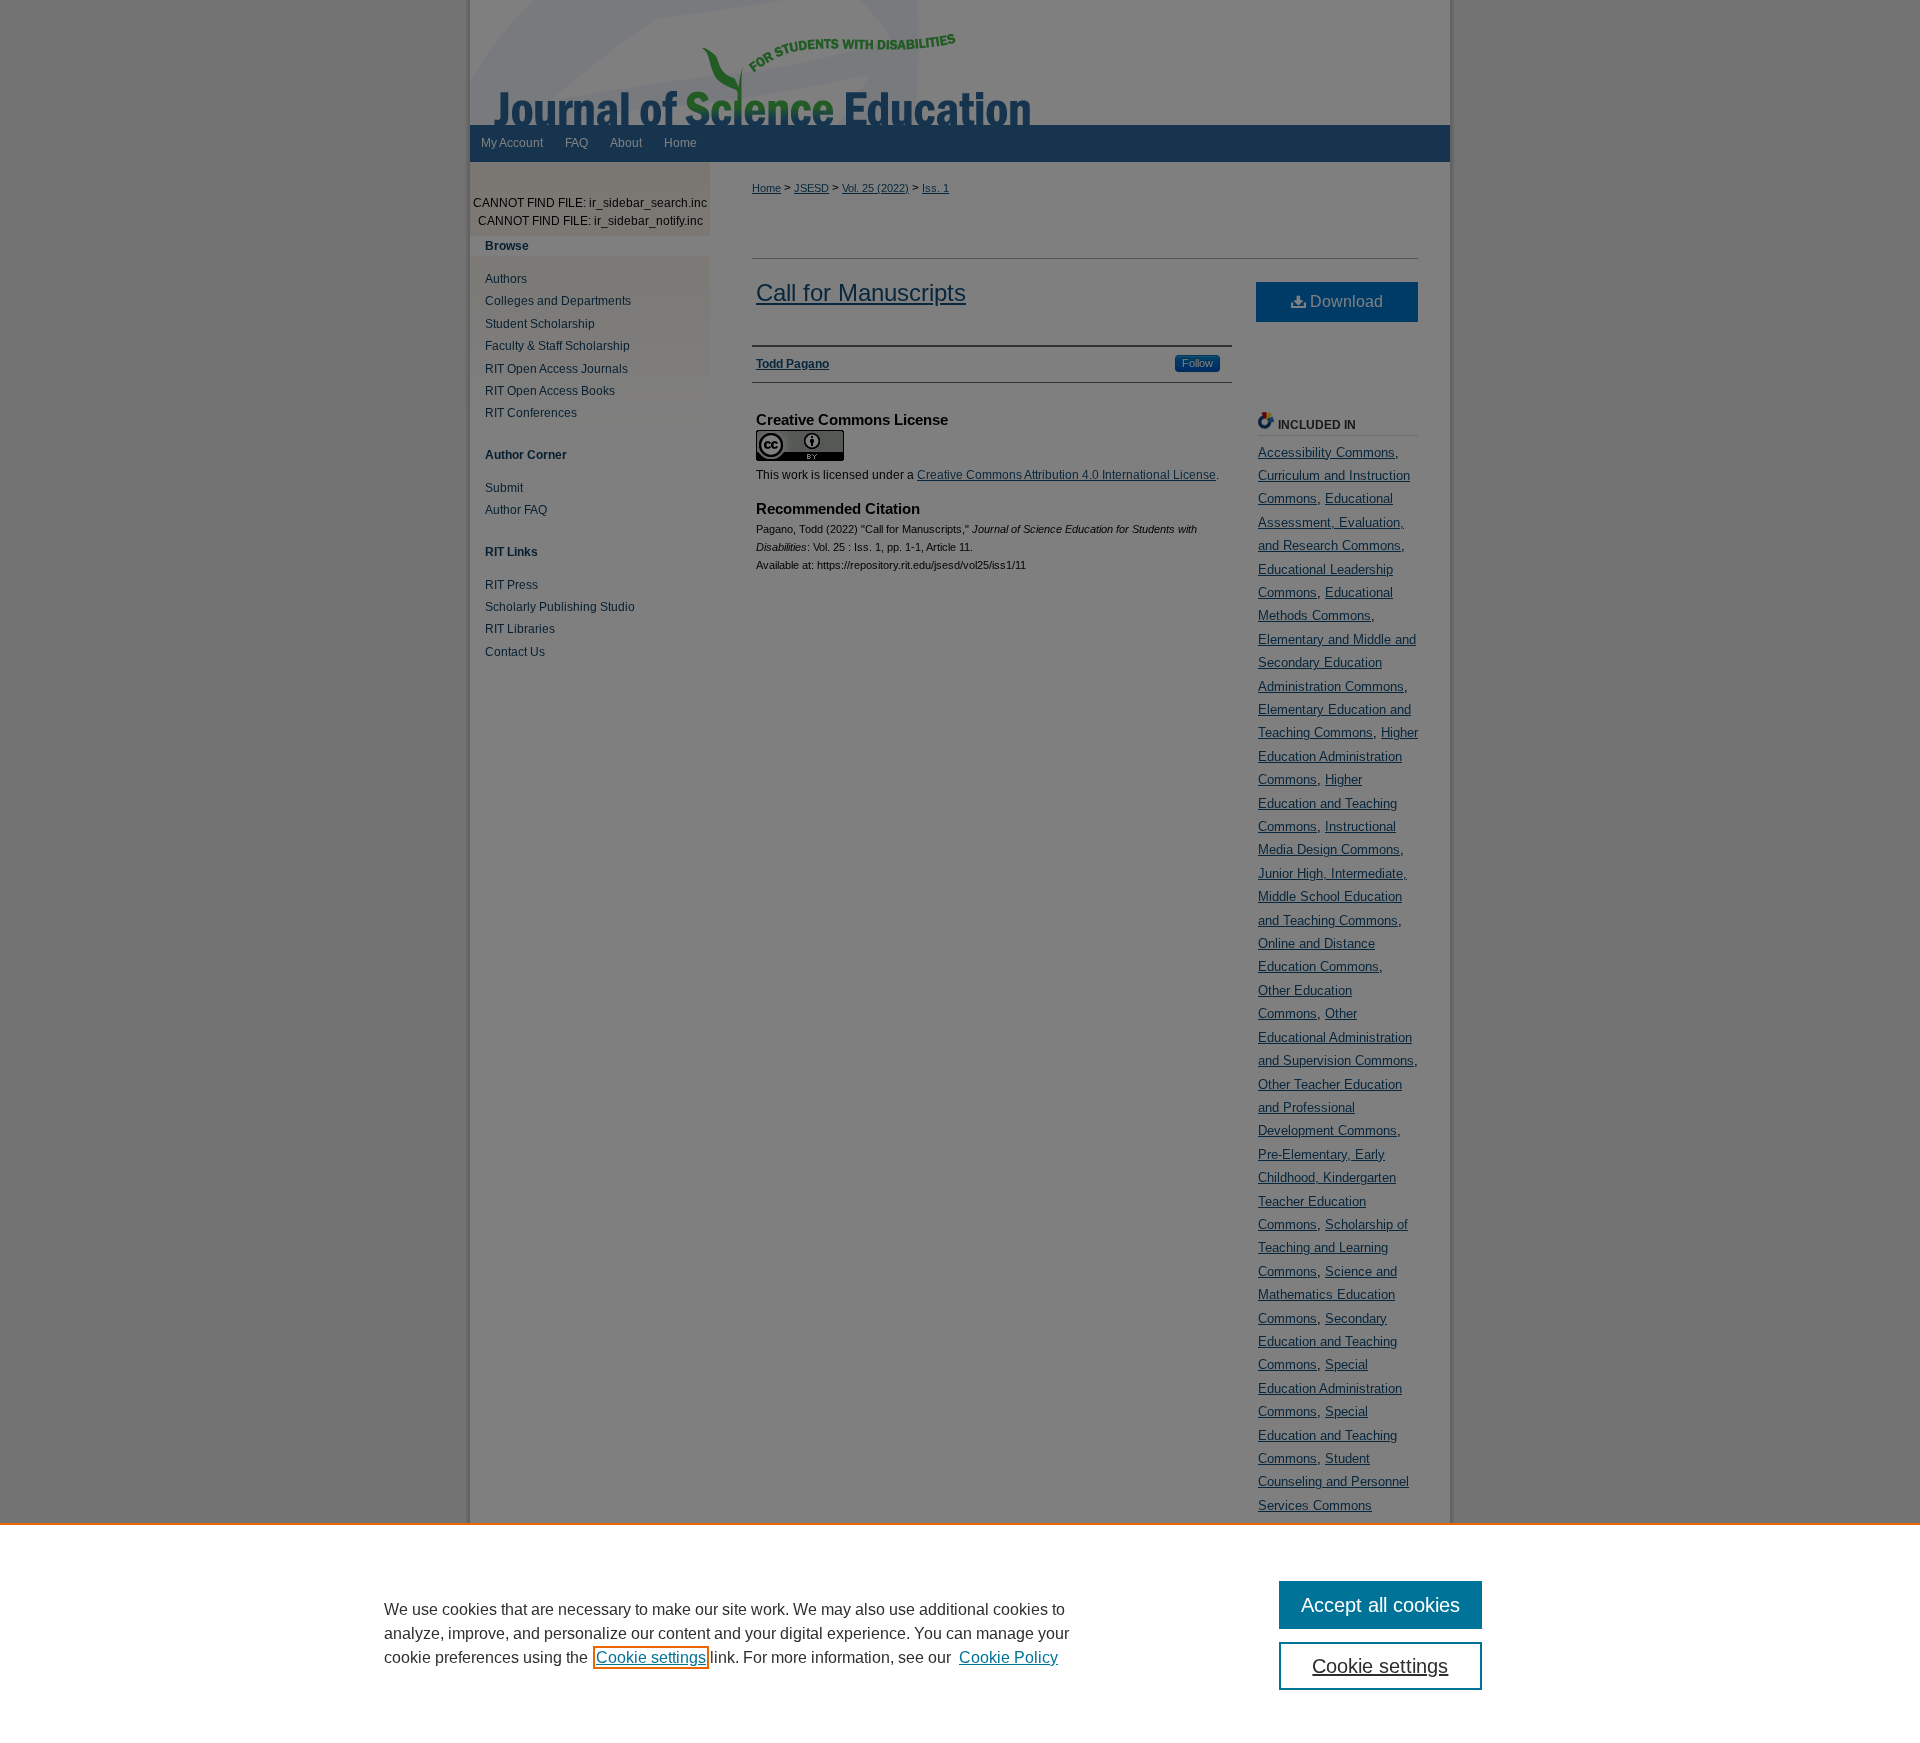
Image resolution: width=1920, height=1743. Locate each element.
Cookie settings (651, 1657)
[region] (960, 1633)
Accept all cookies (1380, 1605)
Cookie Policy (1008, 1657)
